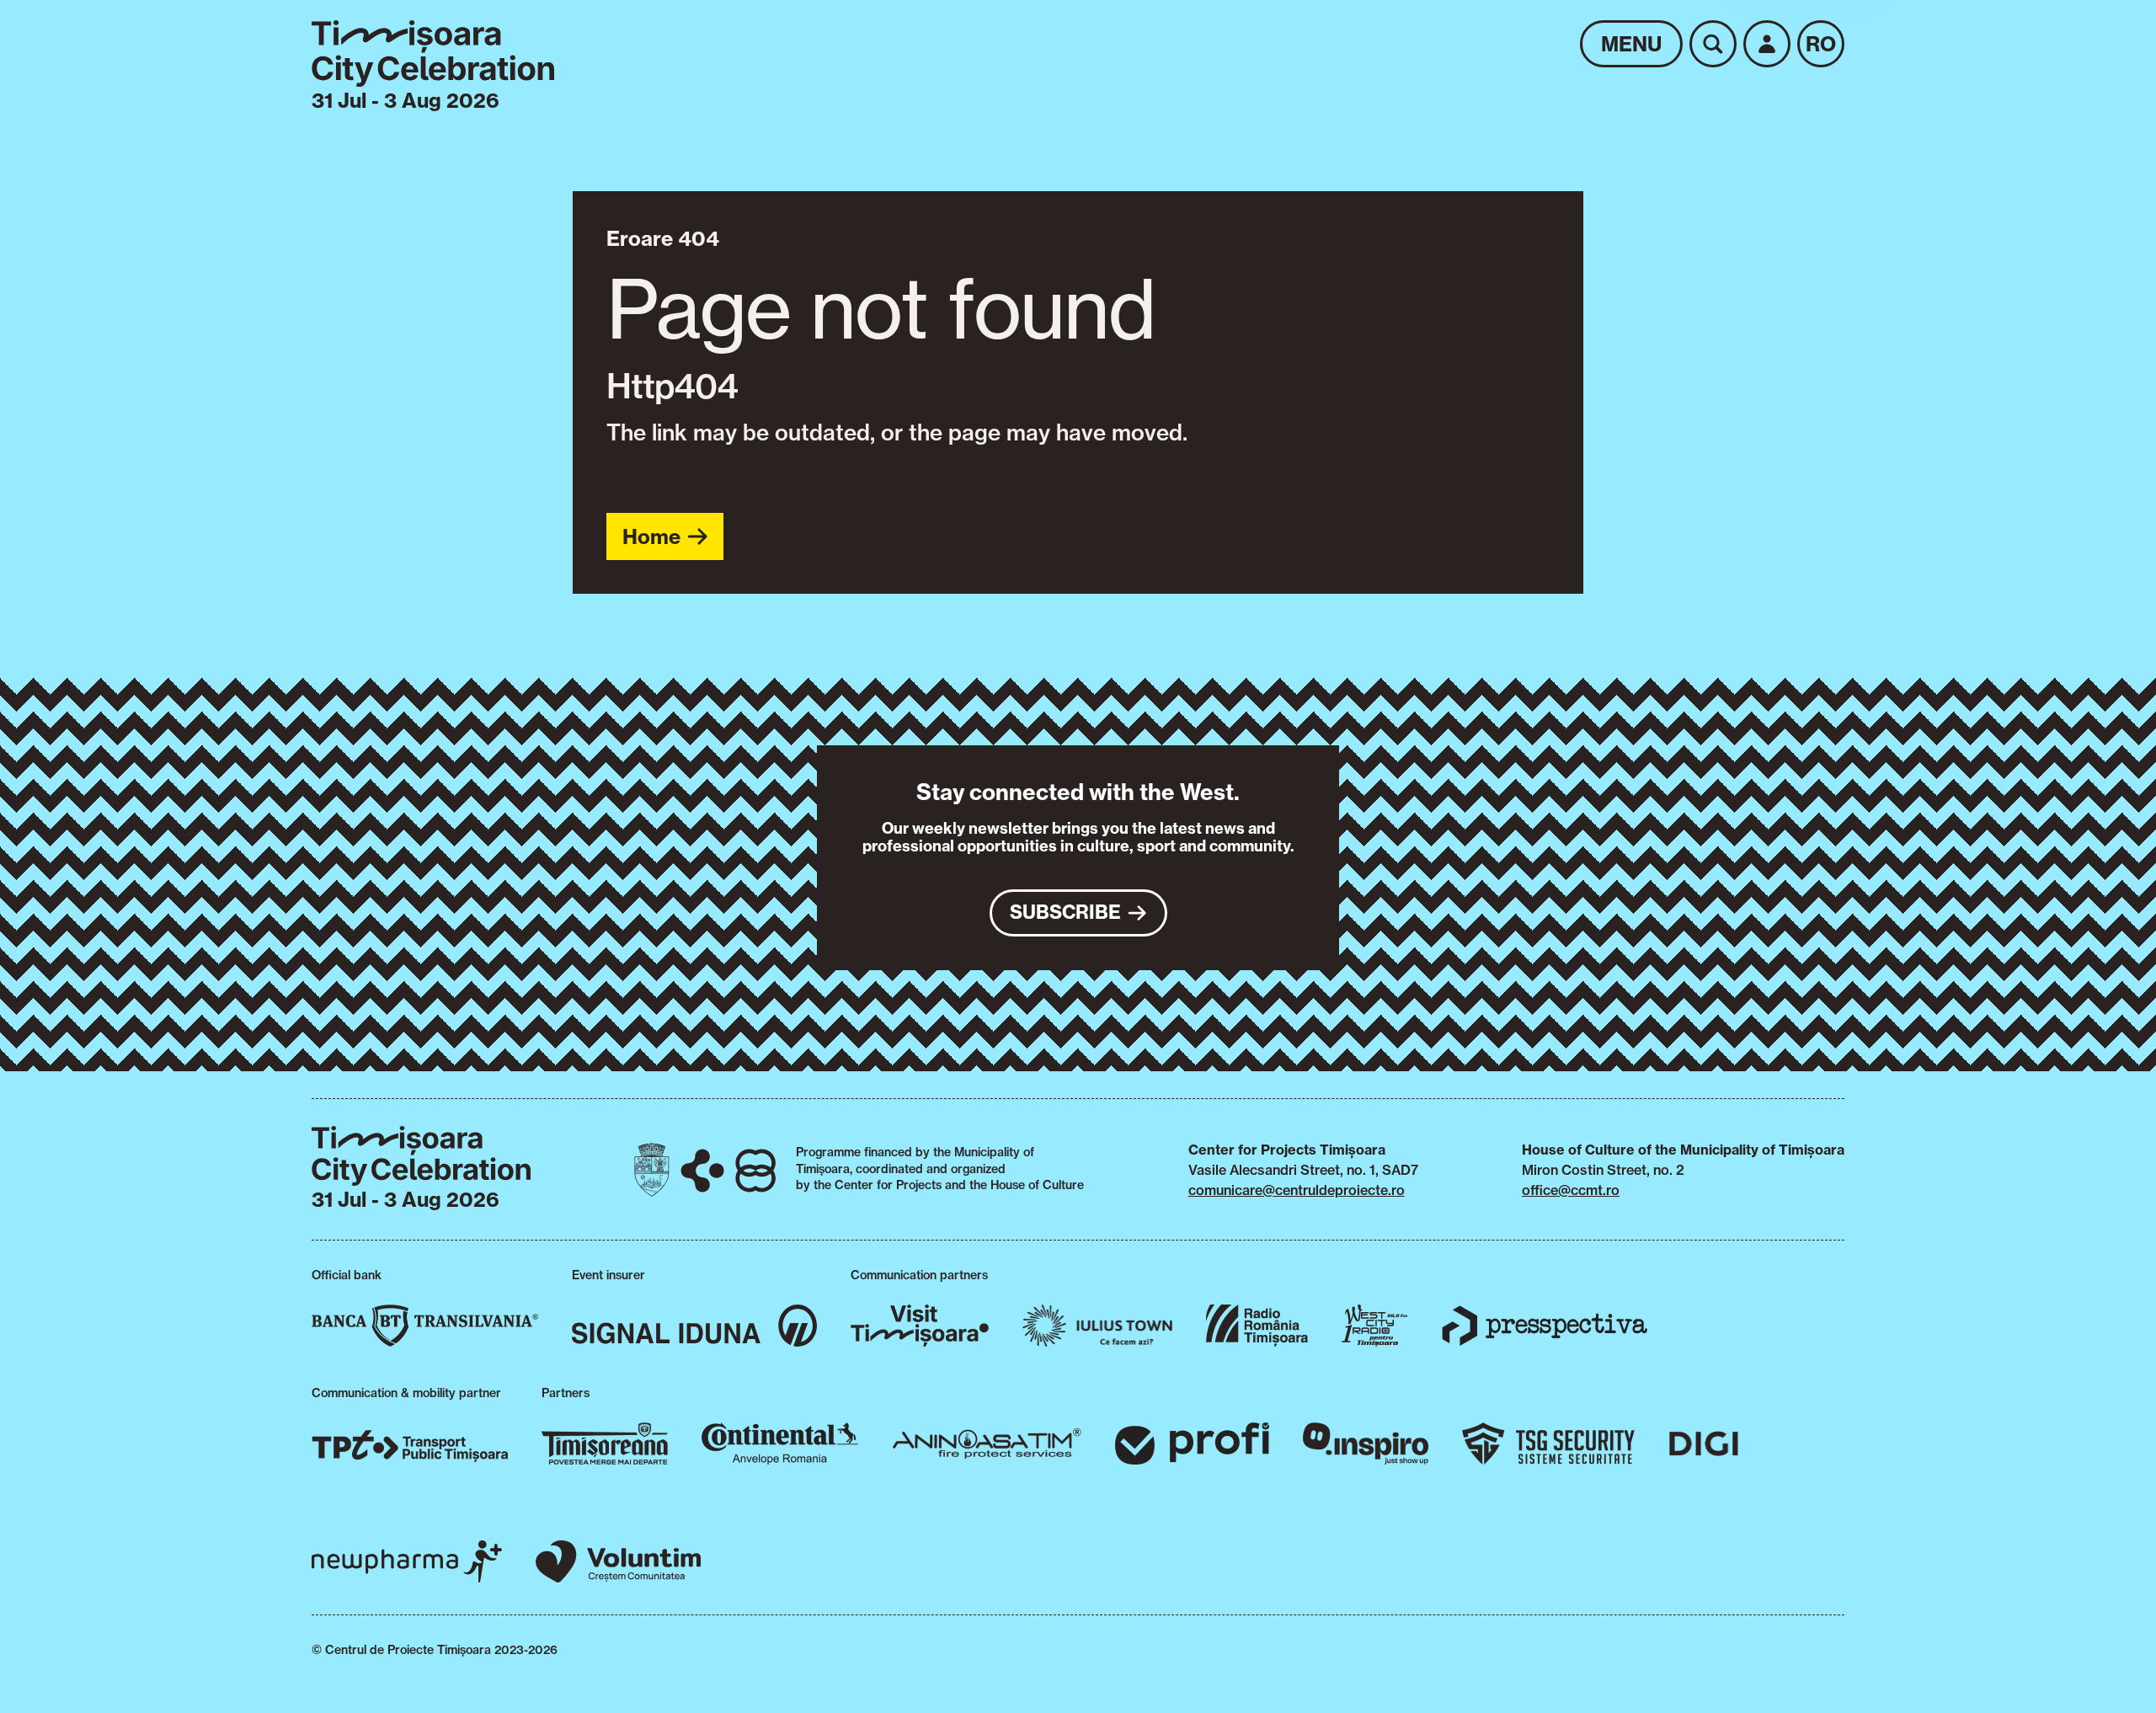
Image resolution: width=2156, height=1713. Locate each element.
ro (1821, 44)
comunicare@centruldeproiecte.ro (1297, 1190)
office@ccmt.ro (1571, 1190)
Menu (1631, 44)
